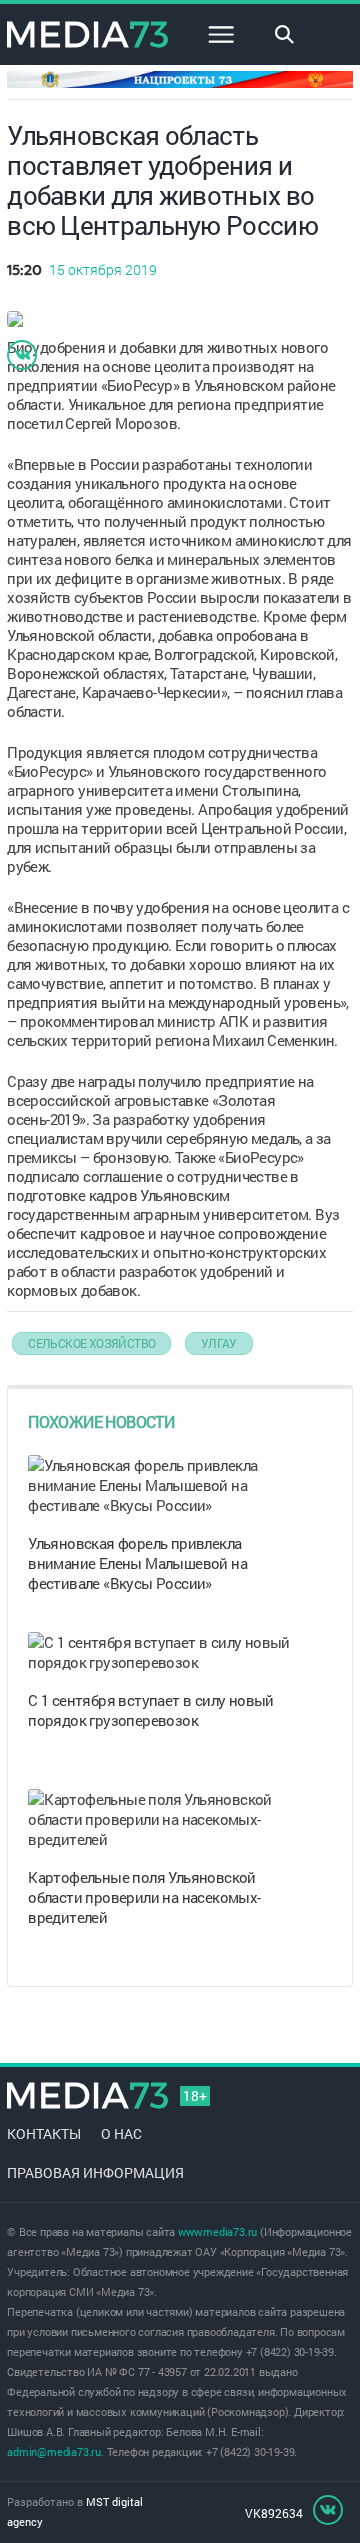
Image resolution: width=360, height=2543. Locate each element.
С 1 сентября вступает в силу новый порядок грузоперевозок (151, 1710)
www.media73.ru (217, 2231)
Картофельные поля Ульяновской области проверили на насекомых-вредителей (144, 1897)
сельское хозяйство (91, 1343)
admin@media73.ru (54, 2451)
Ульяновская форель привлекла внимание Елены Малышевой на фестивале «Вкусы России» (137, 1563)
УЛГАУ (219, 1343)
